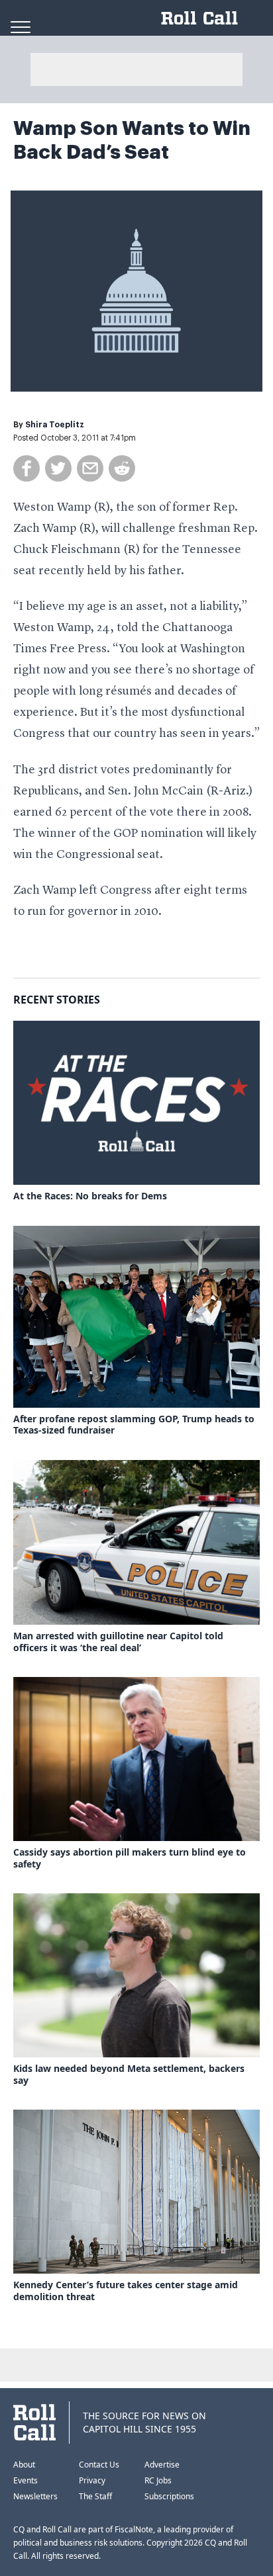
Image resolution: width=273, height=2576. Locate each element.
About (24, 2465)
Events (26, 2480)
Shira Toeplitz (55, 425)
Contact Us (99, 2465)
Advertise (162, 2465)
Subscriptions (169, 2496)
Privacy (92, 2480)
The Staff (95, 2496)
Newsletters (35, 2496)
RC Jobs (158, 2480)
